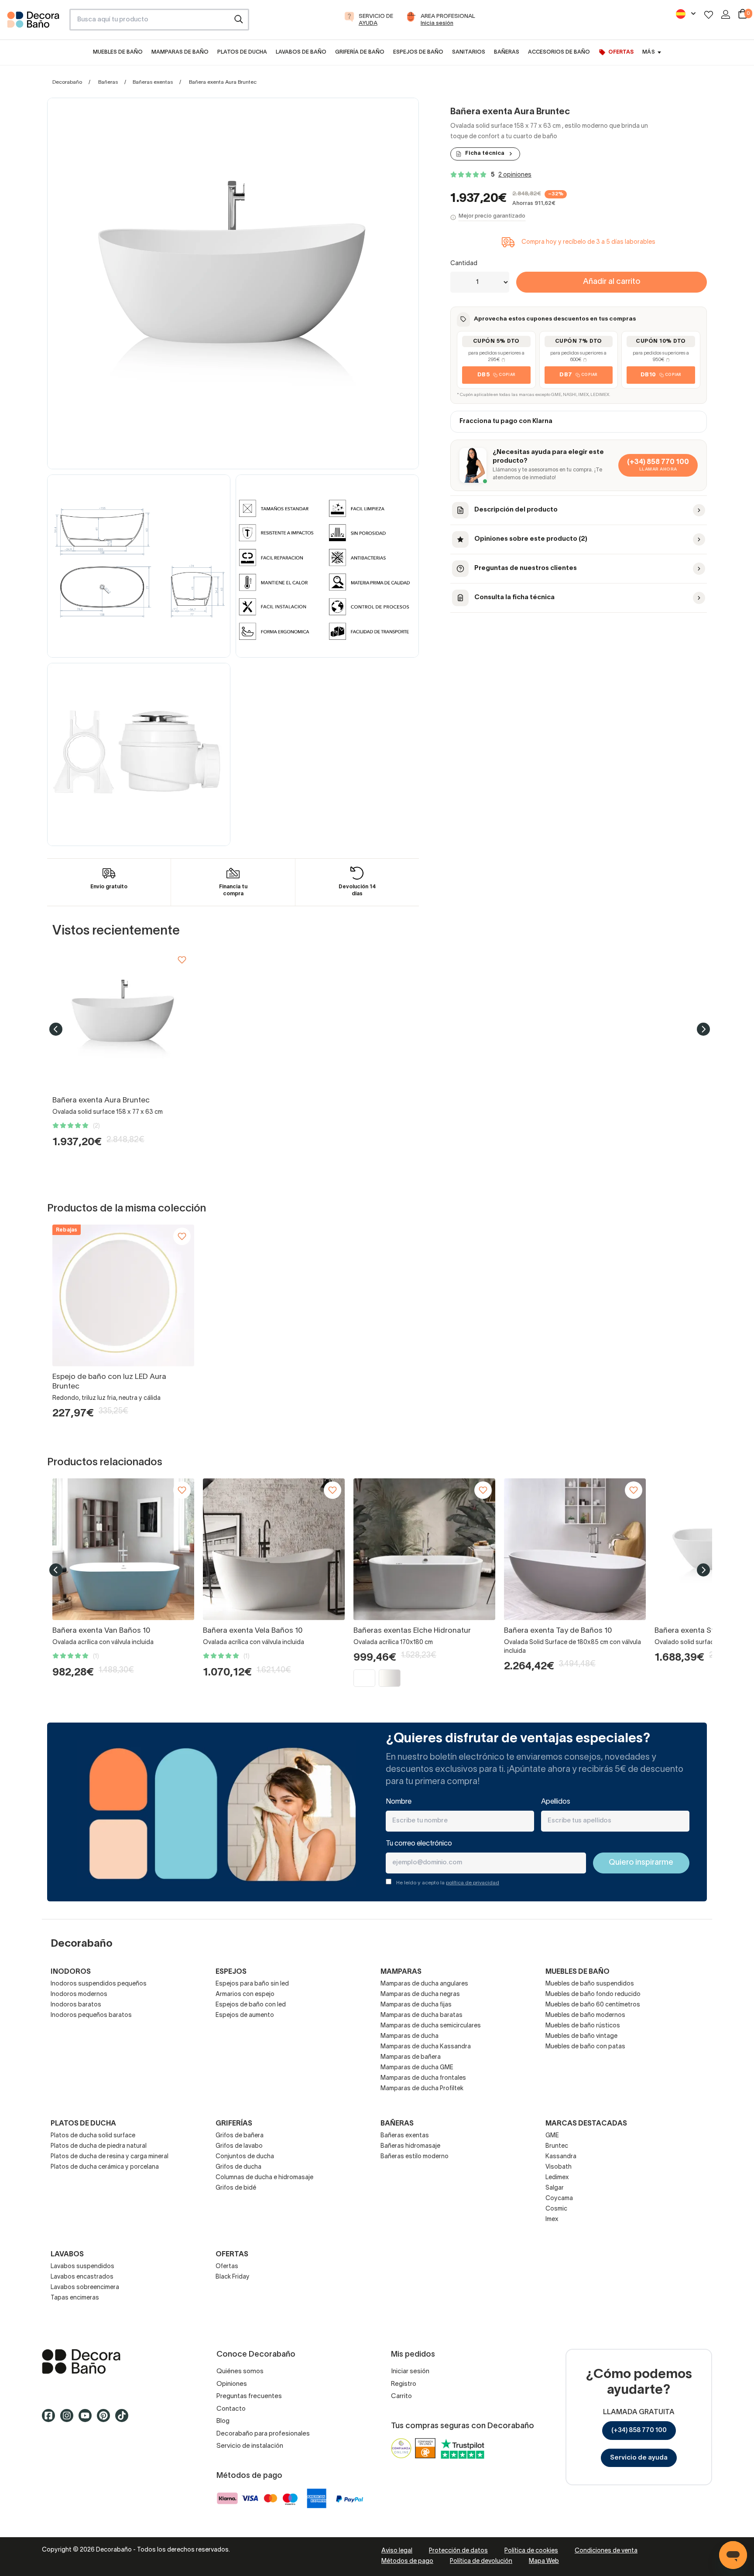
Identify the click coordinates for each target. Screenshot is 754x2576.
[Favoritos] (709, 15)
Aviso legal (397, 2551)
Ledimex (557, 2178)
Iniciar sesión (410, 2371)
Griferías (234, 2124)
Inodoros (71, 1972)
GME (552, 2136)
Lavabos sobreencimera (85, 2288)
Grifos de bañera (240, 2136)
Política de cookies (531, 2551)
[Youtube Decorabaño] (88, 2419)
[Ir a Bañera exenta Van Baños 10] (123, 1549)
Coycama (559, 2199)
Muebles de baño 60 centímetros (593, 2005)
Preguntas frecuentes (249, 2396)
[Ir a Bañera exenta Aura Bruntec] (123, 1019)
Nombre (399, 1802)
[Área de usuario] (726, 14)
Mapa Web (544, 2561)
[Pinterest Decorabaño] (106, 2419)
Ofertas (227, 2267)
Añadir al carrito (612, 282)
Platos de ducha (83, 2124)
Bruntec (557, 2146)
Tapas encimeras (75, 2298)
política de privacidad (473, 1883)
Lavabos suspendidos (82, 2267)
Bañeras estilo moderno (415, 2157)
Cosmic (556, 2209)
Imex (552, 2219)
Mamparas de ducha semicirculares (431, 2026)
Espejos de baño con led (251, 2005)
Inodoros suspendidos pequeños (99, 1984)
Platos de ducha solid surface (93, 2136)
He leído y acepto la (448, 1883)
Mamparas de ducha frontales (423, 2078)
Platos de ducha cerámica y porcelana (105, 2167)
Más (648, 52)
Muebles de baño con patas (585, 2047)
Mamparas (401, 1972)
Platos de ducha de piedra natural (99, 2146)
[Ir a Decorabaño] (115, 2361)
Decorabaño (67, 82)
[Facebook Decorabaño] (51, 2419)
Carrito (401, 2396)
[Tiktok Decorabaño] (124, 2419)
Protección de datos (458, 2551)
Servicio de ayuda (639, 2458)
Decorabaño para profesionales (263, 2434)
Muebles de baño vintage (581, 2036)
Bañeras (108, 82)
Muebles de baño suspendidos (590, 1984)
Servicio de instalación (250, 2446)
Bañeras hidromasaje (410, 2146)
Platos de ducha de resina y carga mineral (110, 2157)
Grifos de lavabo (239, 2146)
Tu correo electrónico (419, 1844)
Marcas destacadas (586, 2124)
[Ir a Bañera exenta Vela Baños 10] (274, 1549)
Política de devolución (481, 2561)
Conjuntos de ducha (245, 2157)
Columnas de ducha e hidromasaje (264, 2178)
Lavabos (67, 2255)
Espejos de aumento (245, 2015)
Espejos (231, 1972)
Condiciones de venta (606, 2551)
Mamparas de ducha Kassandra (426, 2047)
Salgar (555, 2188)
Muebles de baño (577, 1972)
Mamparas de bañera (411, 2057)
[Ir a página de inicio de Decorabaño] (35, 22)
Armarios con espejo (245, 1994)
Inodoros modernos (79, 1994)
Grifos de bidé (236, 2188)
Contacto (231, 2409)
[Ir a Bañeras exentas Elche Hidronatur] (424, 1549)
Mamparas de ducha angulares (424, 1984)
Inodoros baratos (76, 2005)
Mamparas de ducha (410, 2036)
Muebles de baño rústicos (583, 2026)
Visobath (559, 2167)
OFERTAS (232, 2255)
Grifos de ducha (238, 2167)
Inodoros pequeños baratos (91, 2015)
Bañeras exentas (153, 82)
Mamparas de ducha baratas (422, 2015)
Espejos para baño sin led (252, 1984)
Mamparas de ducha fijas (416, 2005)
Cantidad (464, 264)
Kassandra (561, 2157)
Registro (404, 2384)
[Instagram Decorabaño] (69, 2419)
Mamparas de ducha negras (420, 1994)
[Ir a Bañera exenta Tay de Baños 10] (575, 1549)
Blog (223, 2421)
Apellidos (556, 1802)
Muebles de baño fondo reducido (593, 1994)
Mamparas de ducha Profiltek (422, 2089)
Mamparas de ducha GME (417, 2068)
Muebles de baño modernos (585, 2015)
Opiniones (232, 2384)
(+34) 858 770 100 (639, 2430)
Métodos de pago (407, 2561)
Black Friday (233, 2277)
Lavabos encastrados (82, 2277)
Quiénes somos (240, 2371)
